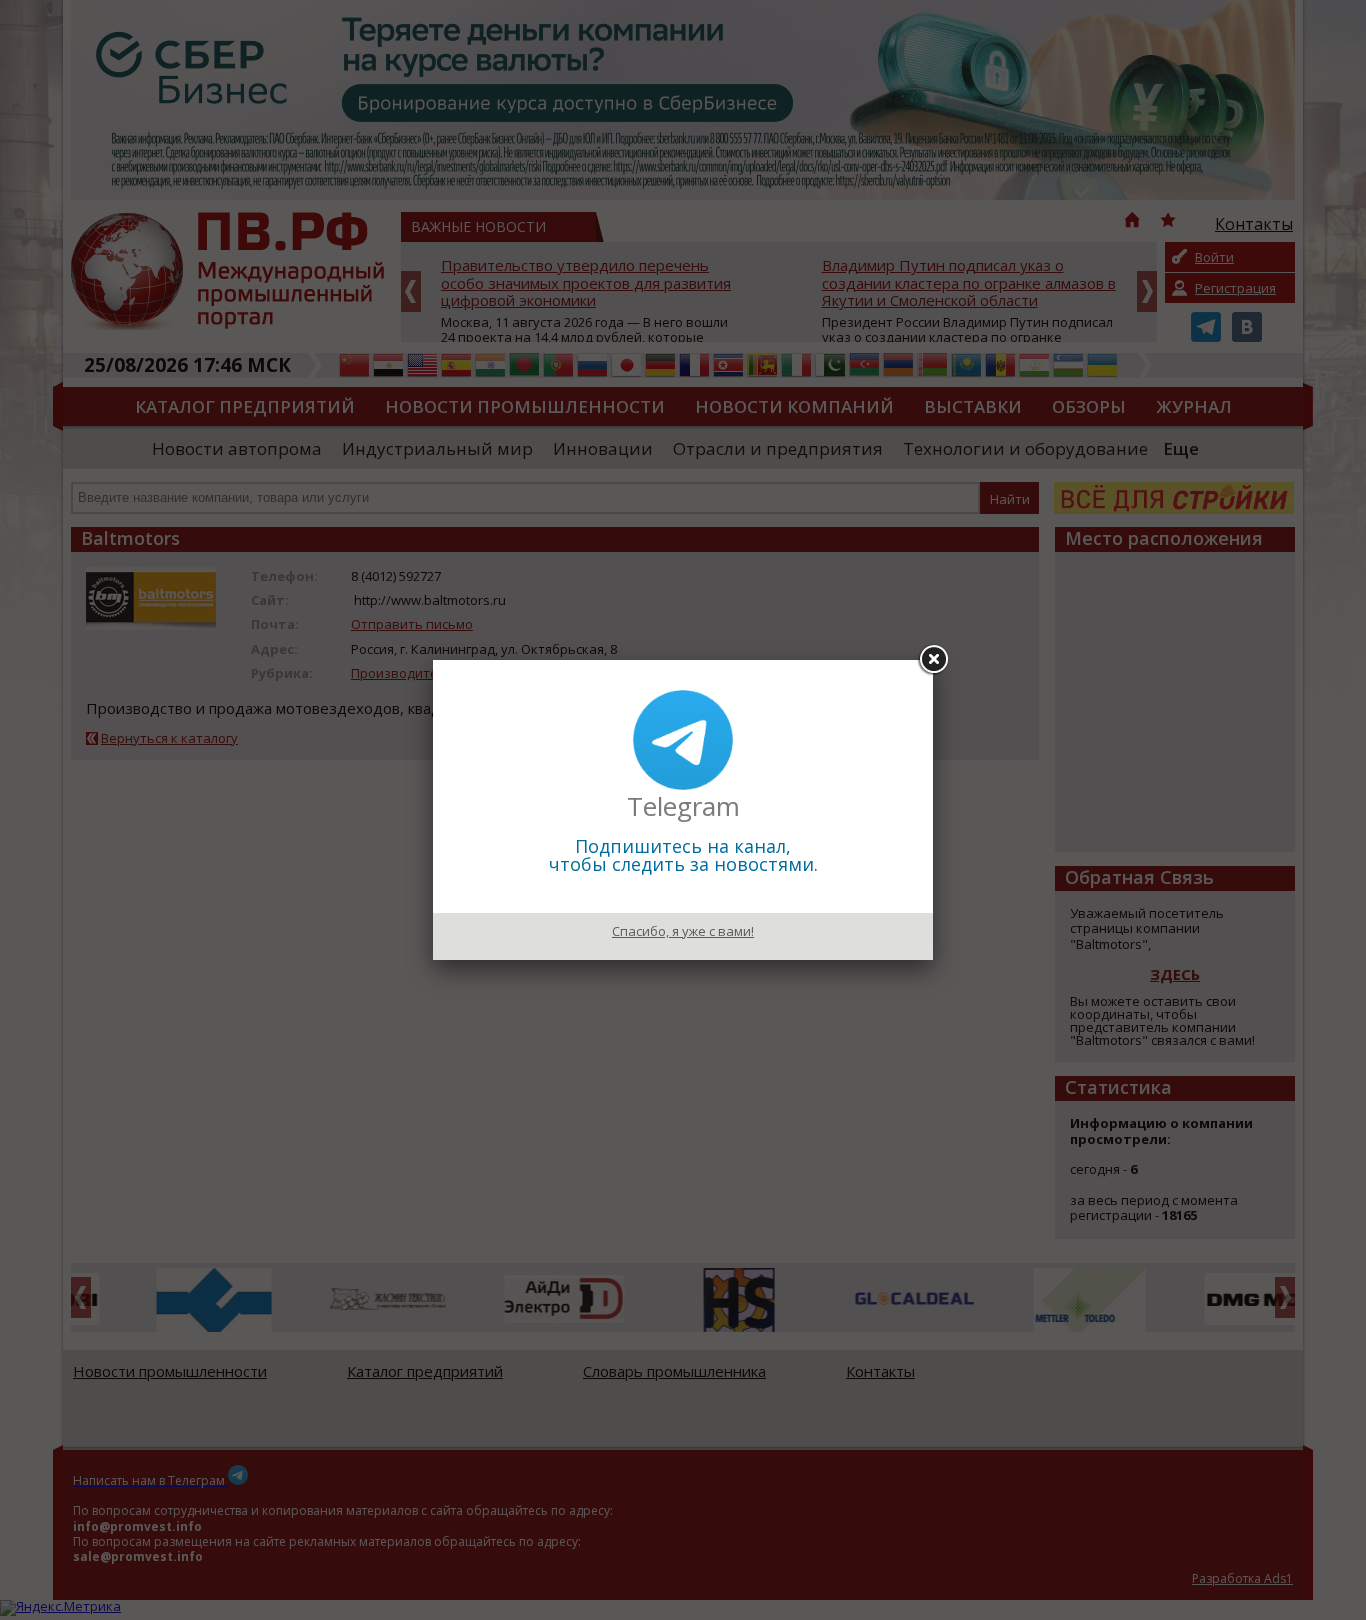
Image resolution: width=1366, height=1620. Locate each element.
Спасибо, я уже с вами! (683, 931)
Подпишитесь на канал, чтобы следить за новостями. (683, 855)
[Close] (933, 660)
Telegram (683, 806)
